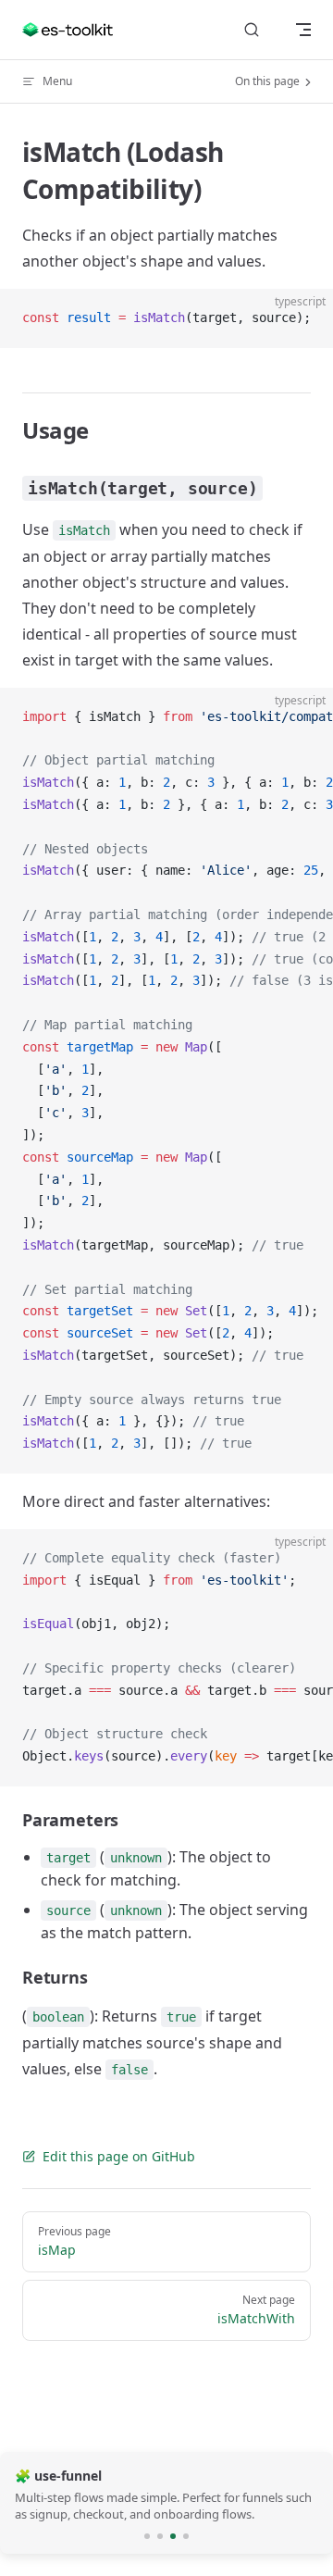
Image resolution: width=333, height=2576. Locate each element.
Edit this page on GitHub (119, 2156)
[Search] (252, 30)
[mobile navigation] (303, 30)
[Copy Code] (303, 318)
